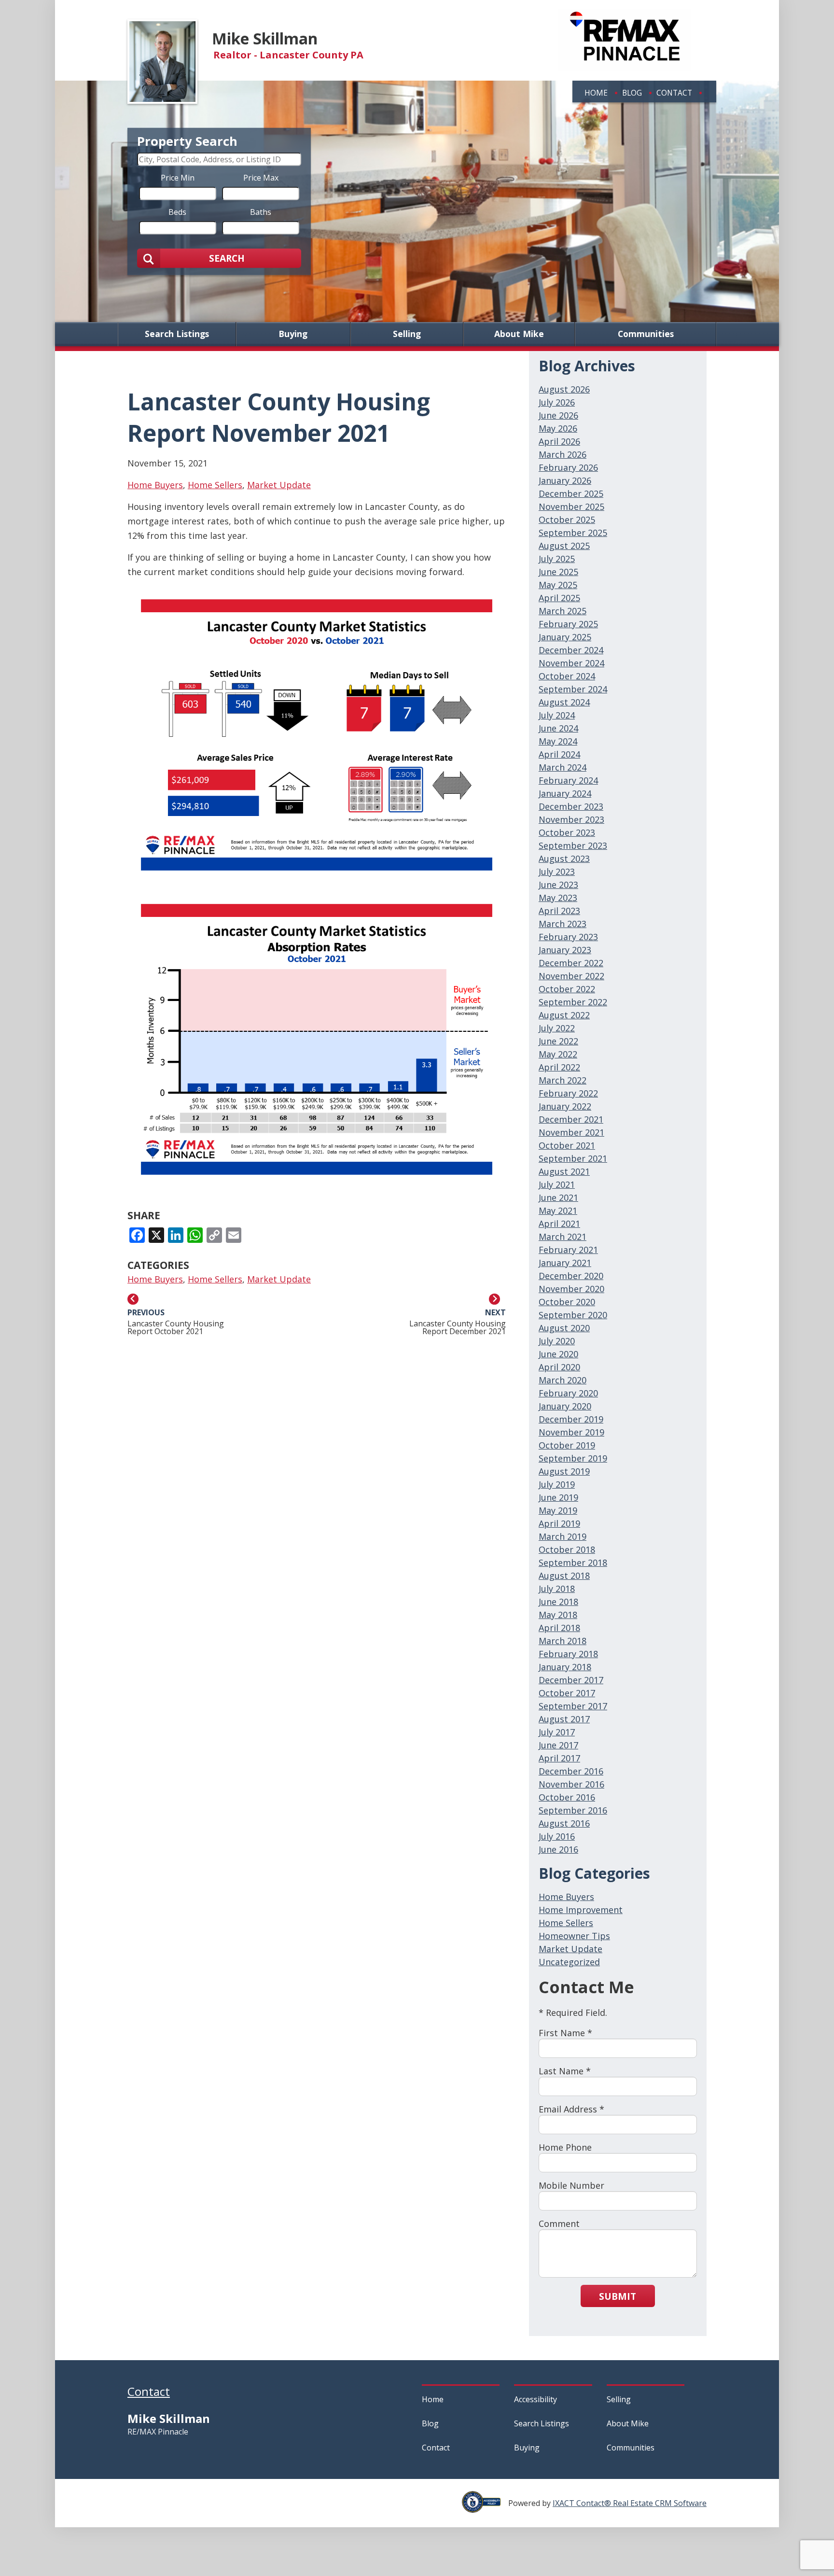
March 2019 (563, 1536)
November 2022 (571, 976)
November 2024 (571, 663)
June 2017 (558, 1745)
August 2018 (564, 1576)
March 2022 (563, 1080)
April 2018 (559, 1628)
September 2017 (573, 1706)
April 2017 (559, 1758)
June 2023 (558, 885)
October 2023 (567, 832)
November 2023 (571, 819)
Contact (674, 93)
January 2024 (565, 793)
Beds (177, 211)
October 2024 (567, 676)
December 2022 (571, 963)
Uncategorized (569, 1962)
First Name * (565, 2033)
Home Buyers (155, 485)
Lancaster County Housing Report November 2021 (279, 417)
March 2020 (563, 1380)
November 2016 (571, 1784)
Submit (618, 2296)
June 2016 (558, 1849)
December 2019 (571, 1419)
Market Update (279, 485)
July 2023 (557, 872)
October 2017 (567, 1693)
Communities (646, 334)
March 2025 (563, 611)
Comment (559, 2224)
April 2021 (559, 1224)
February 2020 (568, 1393)
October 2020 (567, 1302)
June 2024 (558, 728)
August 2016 (564, 1823)
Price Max (261, 177)
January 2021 (565, 1263)
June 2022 (558, 1041)
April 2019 (559, 1523)
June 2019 (558, 1497)
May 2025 (558, 585)
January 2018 (565, 1667)
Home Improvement (581, 1910)
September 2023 (573, 845)
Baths (261, 211)
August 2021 (564, 1171)
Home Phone (565, 2147)
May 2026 (558, 428)
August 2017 (564, 1719)
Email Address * (571, 2109)
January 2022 (565, 1106)
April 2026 (559, 441)
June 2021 (558, 1197)
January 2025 (565, 637)
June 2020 (558, 1354)
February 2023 (568, 937)
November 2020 (571, 1289)
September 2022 (573, 1002)
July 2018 (557, 1589)
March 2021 (563, 1237)
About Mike (519, 334)
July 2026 (557, 402)
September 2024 (573, 689)
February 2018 (568, 1654)
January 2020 (565, 1406)
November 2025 (571, 507)
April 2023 (559, 911)
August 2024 (564, 702)
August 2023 (564, 859)
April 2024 (559, 754)
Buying (293, 334)
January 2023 (565, 950)
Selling (407, 334)
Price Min (178, 177)
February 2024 (568, 780)
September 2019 (573, 1458)
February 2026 (568, 467)
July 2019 (557, 1484)
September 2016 (573, 1810)
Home (596, 93)
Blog (632, 93)
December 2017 (571, 1680)
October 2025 (567, 520)
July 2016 (557, 1836)
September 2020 (573, 1315)
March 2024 (563, 767)
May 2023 (558, 898)
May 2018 (558, 1615)
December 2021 (571, 1119)
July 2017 (557, 1732)
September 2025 (573, 533)
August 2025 (564, 546)
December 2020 (571, 1276)
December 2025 (571, 493)
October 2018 (567, 1549)
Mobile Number (571, 2185)
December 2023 (571, 806)
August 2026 (564, 389)
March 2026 (563, 454)
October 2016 (567, 1797)
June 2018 (558, 1602)
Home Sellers (215, 485)
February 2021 (568, 1250)
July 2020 (557, 1341)
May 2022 (558, 1054)
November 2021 (571, 1132)
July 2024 (557, 715)
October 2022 (567, 989)
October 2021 (567, 1145)
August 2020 (564, 1328)
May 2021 (558, 1211)
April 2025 (559, 598)
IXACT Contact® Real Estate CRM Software (630, 2503)
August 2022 (564, 1015)
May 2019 (558, 1510)
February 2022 (568, 1093)
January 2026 (565, 480)
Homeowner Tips (574, 1936)
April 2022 (559, 1067)
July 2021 (557, 1184)
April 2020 (559, 1367)
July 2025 (557, 559)
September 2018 (573, 1562)
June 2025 (558, 572)
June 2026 (558, 415)
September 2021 (573, 1158)
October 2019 (567, 1445)
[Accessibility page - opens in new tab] (485, 2507)
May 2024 (558, 741)
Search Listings (177, 334)
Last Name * (565, 2071)
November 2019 (571, 1432)
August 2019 (564, 1471)
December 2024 (571, 650)
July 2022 (557, 1028)
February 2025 (568, 624)
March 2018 (563, 1641)
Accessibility (535, 2399)
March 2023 (563, 924)
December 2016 (571, 1771)
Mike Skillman (265, 38)
